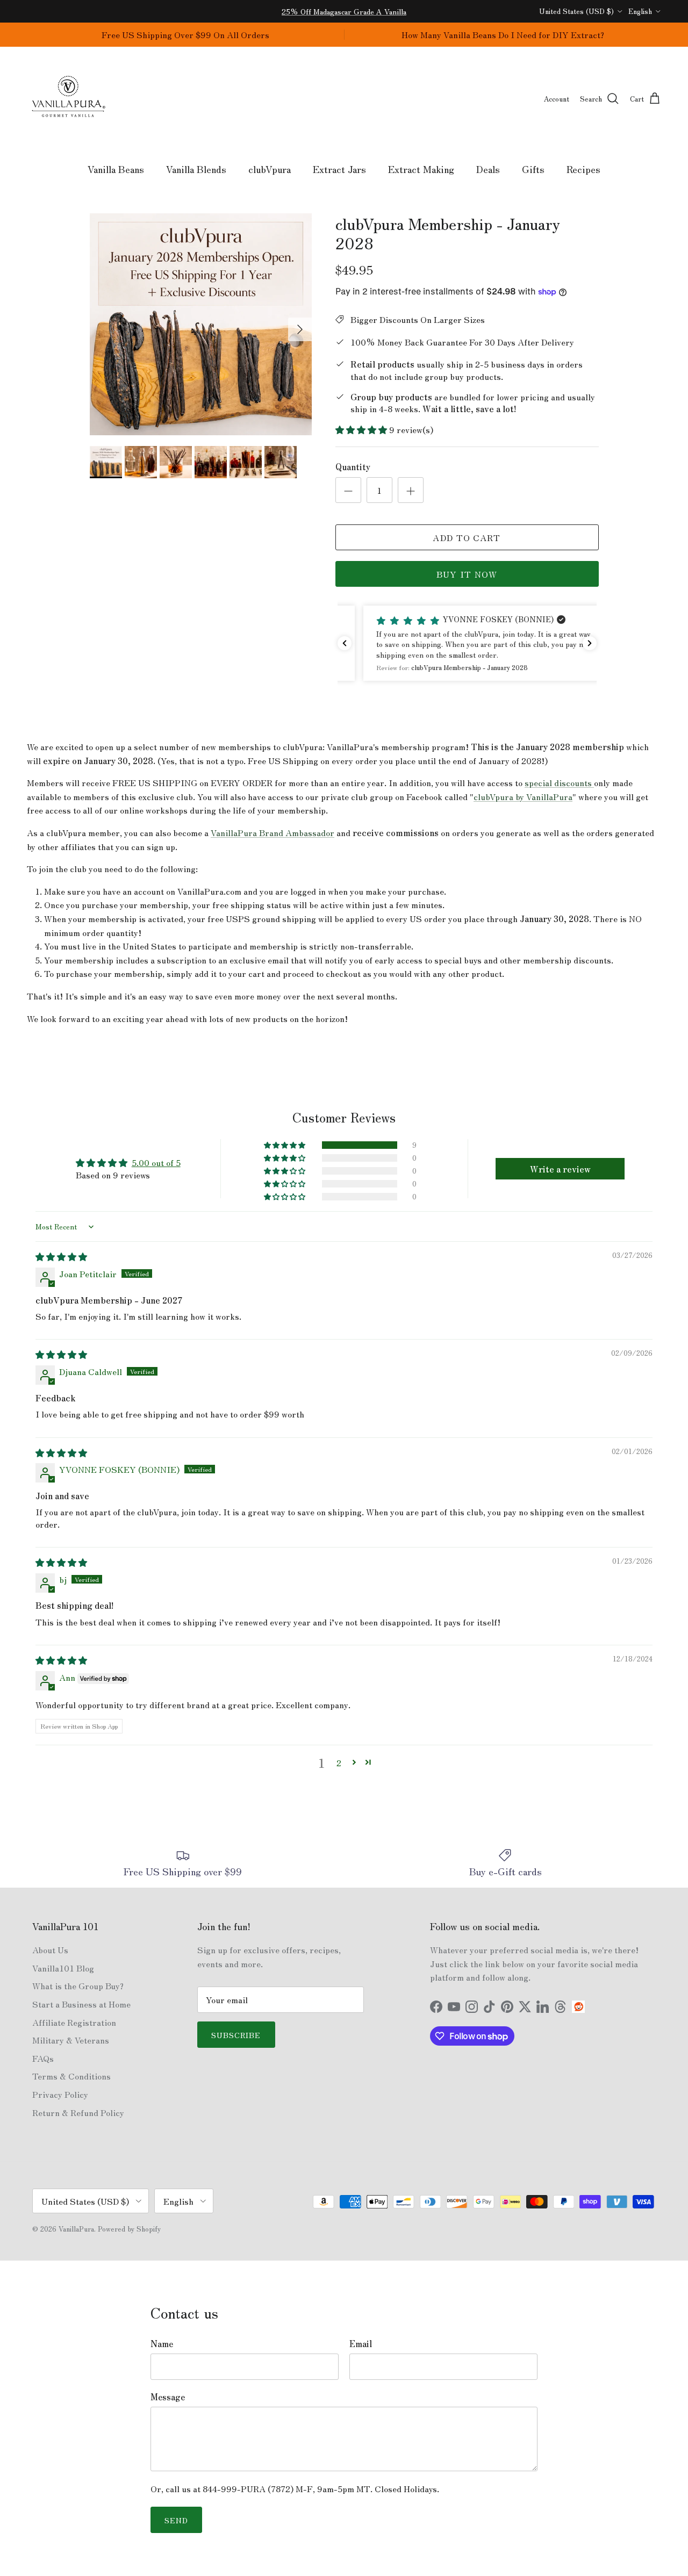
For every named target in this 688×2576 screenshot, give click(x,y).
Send (176, 2520)
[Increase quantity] (411, 490)
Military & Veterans (71, 2040)
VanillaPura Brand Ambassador (273, 832)
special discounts (559, 782)
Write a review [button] (560, 1169)
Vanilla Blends (196, 169)
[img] (61, 1256)
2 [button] (339, 1762)
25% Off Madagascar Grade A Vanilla (344, 11)
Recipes (583, 169)
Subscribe (236, 2035)
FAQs (43, 2058)
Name (162, 2343)
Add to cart (467, 537)
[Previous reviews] (345, 643)
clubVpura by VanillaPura (523, 796)
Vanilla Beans (116, 169)
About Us (50, 1949)
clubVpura (270, 169)
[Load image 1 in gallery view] (201, 324)
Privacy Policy (60, 2094)
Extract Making (421, 169)
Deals (488, 169)
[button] (362, 429)
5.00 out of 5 (156, 1162)
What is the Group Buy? (78, 1985)
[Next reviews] (590, 643)
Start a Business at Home (81, 2004)
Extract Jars (339, 169)
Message (168, 2397)
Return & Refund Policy (78, 2112)
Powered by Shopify (129, 2229)
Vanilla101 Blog (63, 1968)
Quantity (353, 466)
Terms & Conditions (71, 2076)
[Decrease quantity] (348, 490)
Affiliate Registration (74, 2022)
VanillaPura (76, 2229)
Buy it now (467, 574)
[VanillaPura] (69, 99)
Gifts (533, 169)
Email (361, 2343)
